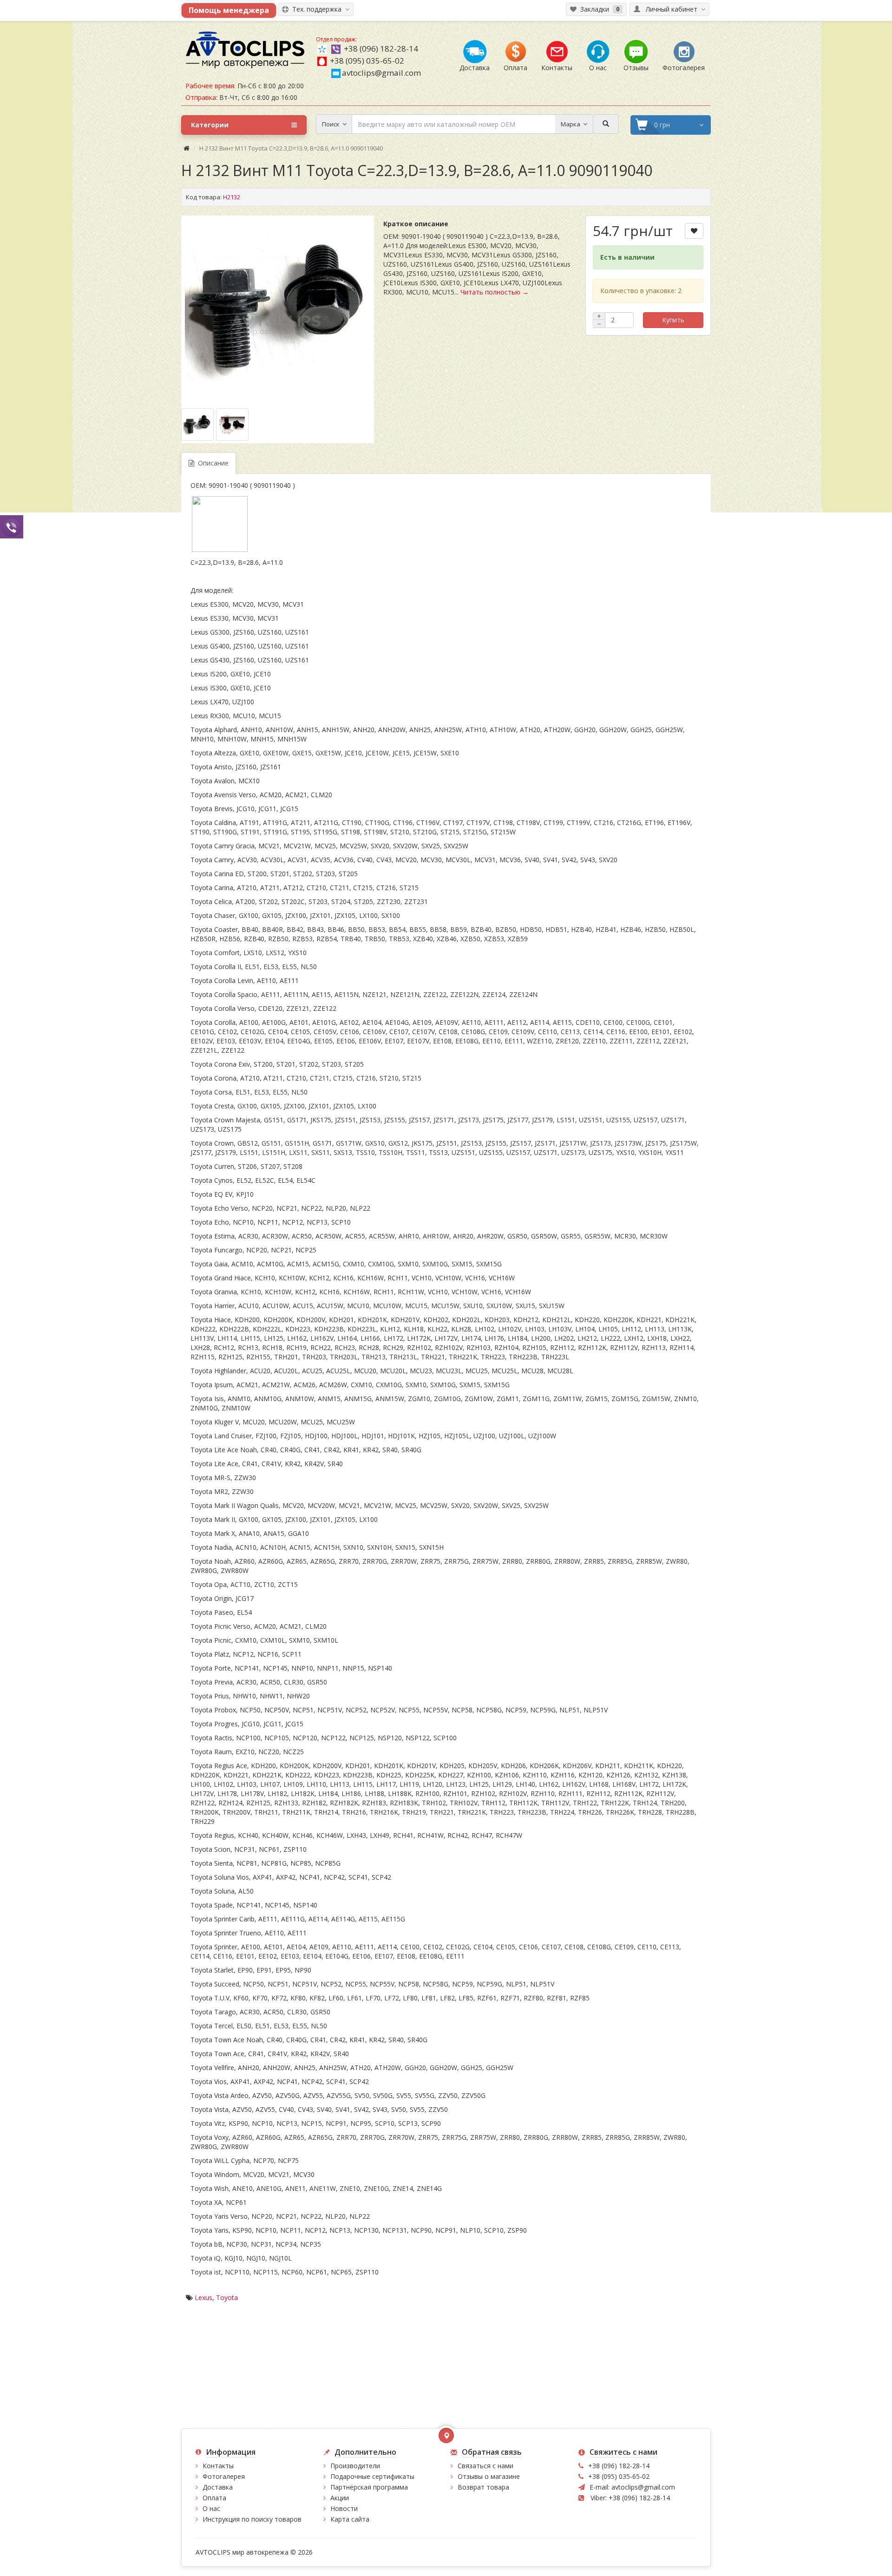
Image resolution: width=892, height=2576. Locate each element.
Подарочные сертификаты (372, 2476)
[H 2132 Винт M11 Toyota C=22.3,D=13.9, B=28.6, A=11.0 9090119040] (278, 308)
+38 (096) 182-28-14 (381, 49)
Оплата (214, 2498)
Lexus (203, 2297)
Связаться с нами (485, 2466)
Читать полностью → (495, 292)
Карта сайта (350, 2519)
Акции (340, 2498)
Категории (210, 125)
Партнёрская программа (369, 2487)
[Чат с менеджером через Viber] (12, 527)
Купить (673, 320)
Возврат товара (483, 2487)
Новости (344, 2508)
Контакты (218, 2466)
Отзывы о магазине (489, 2476)
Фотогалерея (224, 2476)
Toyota (227, 2297)
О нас (211, 2508)
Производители (355, 2466)
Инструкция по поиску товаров (252, 2519)
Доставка (218, 2487)
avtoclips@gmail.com (381, 73)
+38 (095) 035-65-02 (367, 61)
